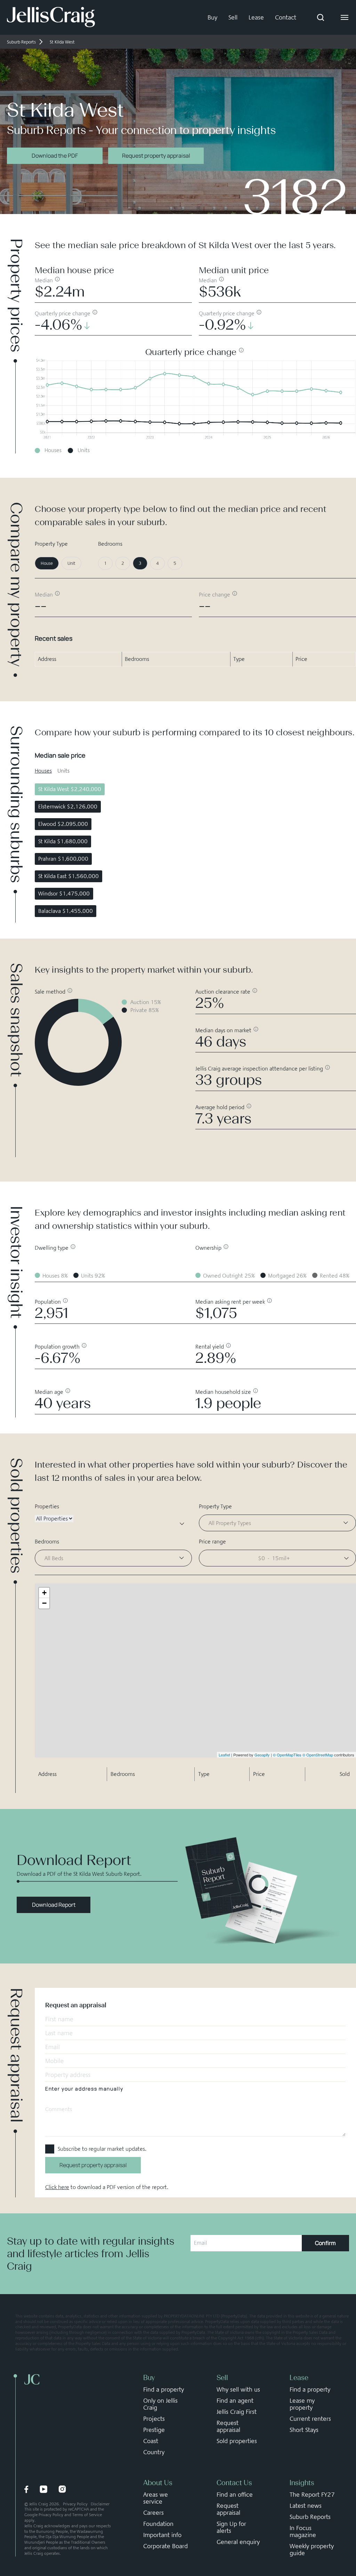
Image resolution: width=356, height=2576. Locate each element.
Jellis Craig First (237, 2412)
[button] (277, 1558)
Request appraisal (228, 2426)
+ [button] (44, 1593)
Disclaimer (100, 2504)
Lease (256, 17)
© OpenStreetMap (318, 1755)
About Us (158, 2483)
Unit (71, 563)
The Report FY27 (312, 2495)
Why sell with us (238, 2389)
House (47, 563)
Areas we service (156, 2498)
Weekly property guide (312, 2550)
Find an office (235, 2495)
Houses (43, 771)
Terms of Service (87, 2515)
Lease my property (302, 2404)
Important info (162, 2535)
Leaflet (224, 1755)
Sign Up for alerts (231, 2527)
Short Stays (304, 2430)
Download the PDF (55, 156)
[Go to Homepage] (51, 17)
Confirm (325, 2243)
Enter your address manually (84, 2089)
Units (63, 771)
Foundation (158, 2524)
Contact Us (234, 2483)
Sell (233, 17)
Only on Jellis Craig (160, 2404)
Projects (154, 2419)
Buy (212, 17)
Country (154, 2452)
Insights (302, 2483)
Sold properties (237, 2441)
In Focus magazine (303, 2531)
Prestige (154, 2430)
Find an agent (235, 2401)
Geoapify (262, 1755)
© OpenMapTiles (287, 1755)
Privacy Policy (75, 2504)
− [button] (44, 1603)
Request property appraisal (156, 156)
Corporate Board (165, 2546)
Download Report (54, 1905)
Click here (57, 2187)
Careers (153, 2513)
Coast (151, 2441)
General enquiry (238, 2542)
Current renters (310, 2419)
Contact (286, 17)
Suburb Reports (310, 2517)
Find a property (164, 2389)
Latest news (306, 2506)
